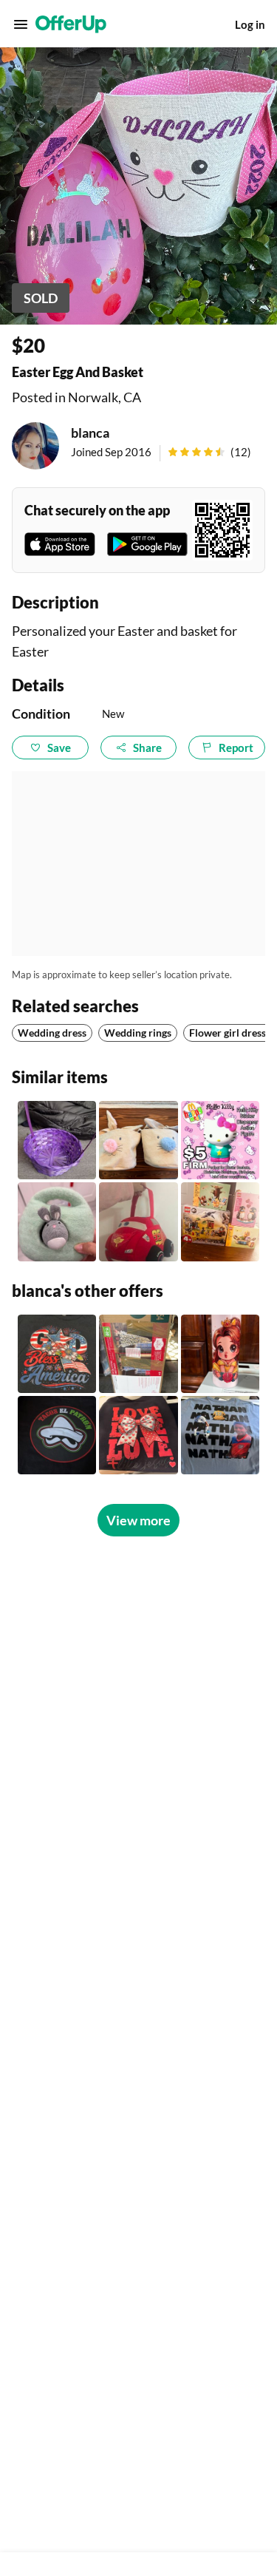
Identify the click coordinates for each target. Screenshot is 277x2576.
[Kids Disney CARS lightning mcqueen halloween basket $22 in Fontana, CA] (138, 1221)
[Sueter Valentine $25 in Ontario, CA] (138, 1435)
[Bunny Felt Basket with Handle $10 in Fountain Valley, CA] (57, 1221)
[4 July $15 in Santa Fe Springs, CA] (57, 1354)
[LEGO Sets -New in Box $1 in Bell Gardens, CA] (220, 1221)
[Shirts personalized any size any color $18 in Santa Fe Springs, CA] (57, 1435)
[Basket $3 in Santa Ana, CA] (57, 1140)
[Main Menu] (21, 24)
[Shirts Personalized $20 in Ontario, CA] (220, 1435)
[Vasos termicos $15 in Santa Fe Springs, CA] (220, 1354)
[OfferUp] (71, 24)
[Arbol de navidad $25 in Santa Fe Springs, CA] (138, 1354)
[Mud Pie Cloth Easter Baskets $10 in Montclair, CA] (138, 1140)
